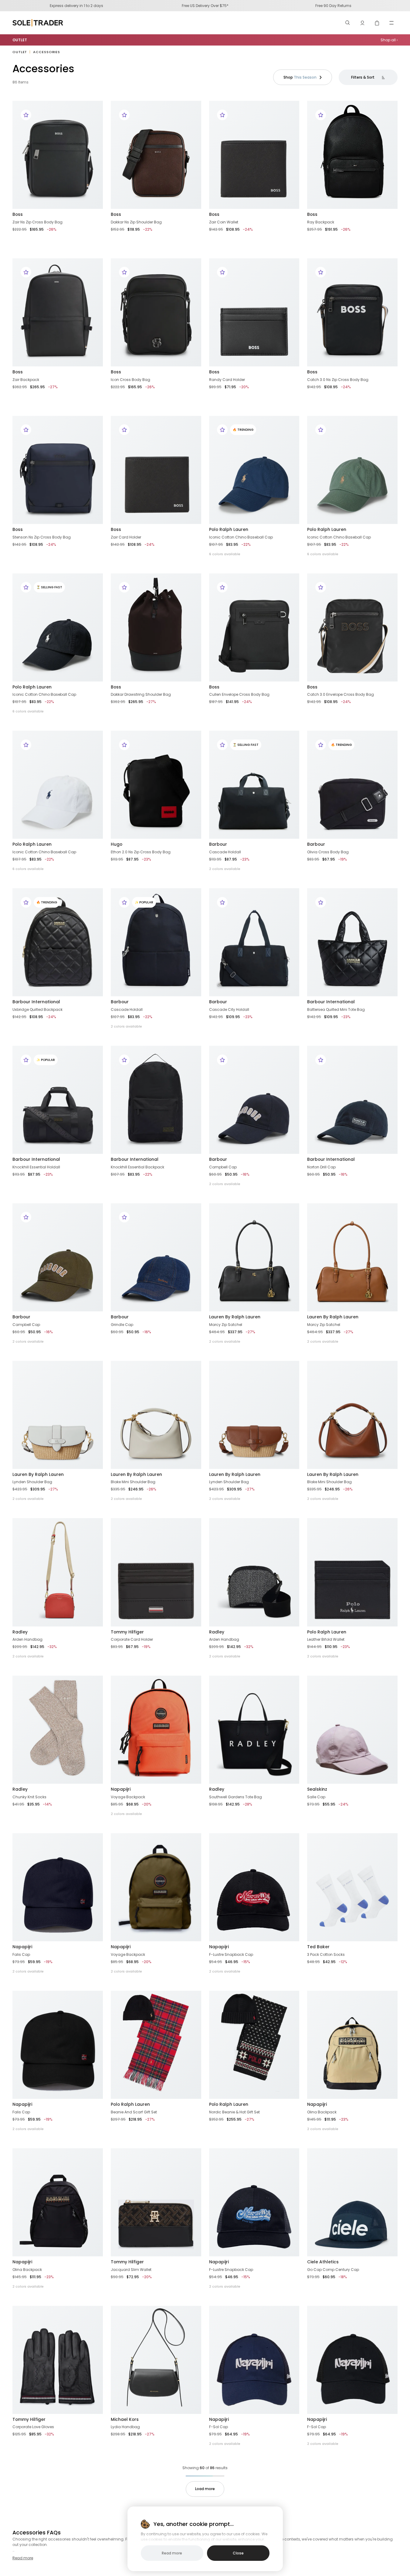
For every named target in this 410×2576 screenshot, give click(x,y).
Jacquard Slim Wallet (131, 2270)
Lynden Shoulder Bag (32, 1482)
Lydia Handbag (125, 2427)
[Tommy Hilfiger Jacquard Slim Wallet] (156, 2202)
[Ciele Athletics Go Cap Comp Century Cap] (352, 2202)
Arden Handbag (27, 1639)
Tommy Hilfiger (127, 1632)
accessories (47, 52)
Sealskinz (317, 1789)
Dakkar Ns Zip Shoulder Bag (136, 222)
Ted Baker (318, 1947)
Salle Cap (316, 1797)
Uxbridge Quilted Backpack (37, 1009)
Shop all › (389, 40)
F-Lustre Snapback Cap (231, 1954)
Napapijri (121, 1789)
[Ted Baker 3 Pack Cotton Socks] (352, 1887)
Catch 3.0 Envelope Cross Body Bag (341, 694)
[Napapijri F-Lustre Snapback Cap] (254, 1887)
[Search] (348, 23)
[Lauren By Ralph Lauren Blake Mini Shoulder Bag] (156, 1415)
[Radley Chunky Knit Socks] (58, 1730)
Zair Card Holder (126, 537)
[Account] (362, 23)
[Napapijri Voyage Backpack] (156, 1730)
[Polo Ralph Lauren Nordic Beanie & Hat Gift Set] (254, 2045)
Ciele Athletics (323, 2262)
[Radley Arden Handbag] (58, 1572)
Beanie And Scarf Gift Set (134, 2112)
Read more (23, 2558)
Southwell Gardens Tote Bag (235, 1797)
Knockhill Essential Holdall (36, 1167)
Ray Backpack (321, 222)
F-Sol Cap (219, 2427)
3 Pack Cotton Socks (326, 1954)
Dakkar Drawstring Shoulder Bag (141, 694)
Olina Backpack (322, 2112)
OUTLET (20, 40)
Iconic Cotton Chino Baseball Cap (241, 537)
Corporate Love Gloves (33, 2427)
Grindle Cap (122, 1325)
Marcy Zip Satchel (226, 1325)
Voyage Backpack (128, 1797)
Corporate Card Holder (132, 1639)
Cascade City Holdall (229, 1009)
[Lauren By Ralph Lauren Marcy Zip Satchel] (254, 1257)
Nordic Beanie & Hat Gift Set (234, 2112)
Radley (20, 1632)
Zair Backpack (26, 380)
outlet (20, 52)
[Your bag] (377, 23)
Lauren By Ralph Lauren (235, 1317)
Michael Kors (125, 2419)
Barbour (218, 844)
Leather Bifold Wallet (326, 1639)
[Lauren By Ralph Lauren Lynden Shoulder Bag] (58, 1415)
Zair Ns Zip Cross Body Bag (37, 222)
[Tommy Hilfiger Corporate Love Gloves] (58, 2360)
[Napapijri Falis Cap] (58, 1887)
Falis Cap (21, 1954)
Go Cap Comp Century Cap (333, 2270)
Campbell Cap (223, 1167)
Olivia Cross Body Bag (328, 852)
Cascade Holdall (225, 852)
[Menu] (391, 23)
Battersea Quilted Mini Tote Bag (336, 1009)
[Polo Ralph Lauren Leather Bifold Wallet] (352, 1572)
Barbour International (36, 1002)
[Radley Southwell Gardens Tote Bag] (254, 1730)
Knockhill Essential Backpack (137, 1167)
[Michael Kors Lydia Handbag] (156, 2360)
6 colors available (225, 554)
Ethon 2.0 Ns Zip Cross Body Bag (141, 852)
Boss (18, 214)
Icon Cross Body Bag (130, 380)
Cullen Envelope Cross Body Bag (239, 694)
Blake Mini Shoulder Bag (133, 1482)
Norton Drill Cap (321, 1167)
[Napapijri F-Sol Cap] (254, 2360)
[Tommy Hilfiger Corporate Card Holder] (156, 1572)
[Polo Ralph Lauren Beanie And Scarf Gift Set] (156, 2045)
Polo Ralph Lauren (229, 529)
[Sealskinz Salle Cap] (352, 1730)
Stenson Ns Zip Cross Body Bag (42, 537)
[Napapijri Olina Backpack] (352, 2045)
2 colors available (225, 869)
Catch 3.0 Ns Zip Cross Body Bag (338, 380)
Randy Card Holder (227, 380)
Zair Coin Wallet (224, 222)
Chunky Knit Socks (29, 1797)
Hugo (117, 844)
